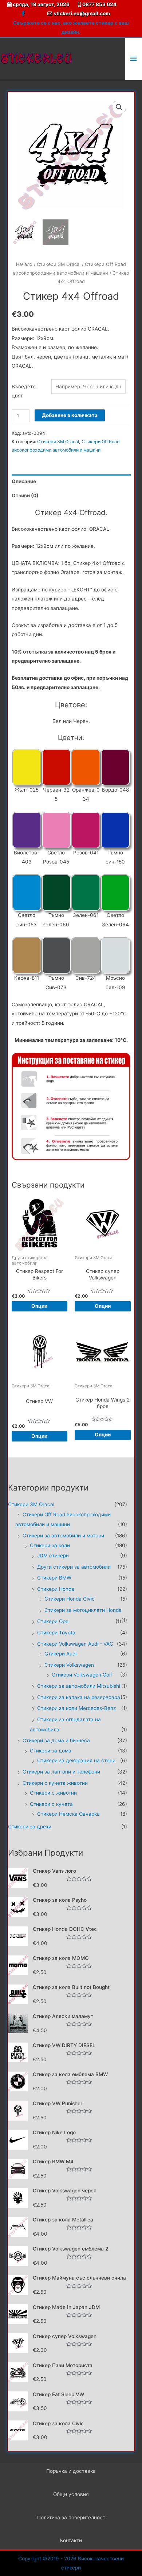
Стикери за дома (51, 1751)
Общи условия (71, 2494)
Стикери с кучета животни (55, 1783)
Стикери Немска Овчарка (68, 1814)
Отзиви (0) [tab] (25, 496)
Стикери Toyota (56, 1633)
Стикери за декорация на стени (76, 1760)
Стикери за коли (50, 1545)
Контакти (71, 2540)
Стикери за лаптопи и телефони (61, 1772)
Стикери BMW (54, 1578)
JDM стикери (53, 1556)
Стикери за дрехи (30, 1827)
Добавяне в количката (70, 415)
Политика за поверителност (71, 2518)
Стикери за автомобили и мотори (63, 1536)
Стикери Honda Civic (70, 1599)
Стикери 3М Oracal (59, 264)
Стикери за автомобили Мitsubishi (79, 1686)
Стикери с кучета (51, 1804)
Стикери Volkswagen (69, 1665)
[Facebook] (23, 14)
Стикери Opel (53, 1621)
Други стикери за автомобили (74, 1567)
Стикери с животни (53, 1793)
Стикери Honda (56, 1589)
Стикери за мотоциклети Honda (83, 1610)
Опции (39, 1306)
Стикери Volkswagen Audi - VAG (75, 1644)
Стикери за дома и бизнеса (56, 1740)
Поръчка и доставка (71, 2471)
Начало (24, 264)
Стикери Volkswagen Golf (82, 1675)
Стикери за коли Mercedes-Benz (76, 1708)
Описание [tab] (24, 481)
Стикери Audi (60, 1654)
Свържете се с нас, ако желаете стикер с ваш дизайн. (71, 27)
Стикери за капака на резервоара (79, 1697)
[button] (119, 107)
